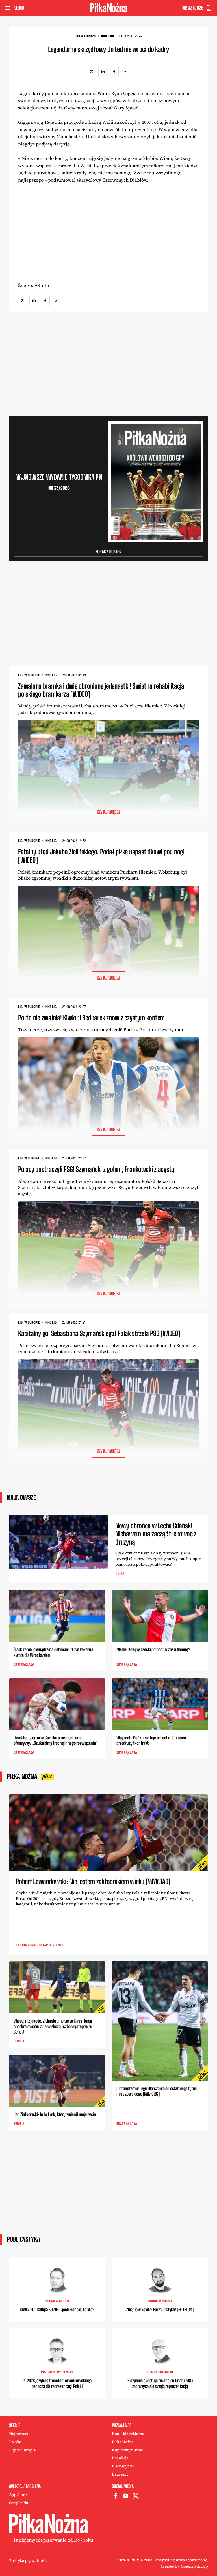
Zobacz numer (108, 552)
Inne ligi (108, 36)
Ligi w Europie (85, 36)
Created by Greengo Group (184, 2566)
